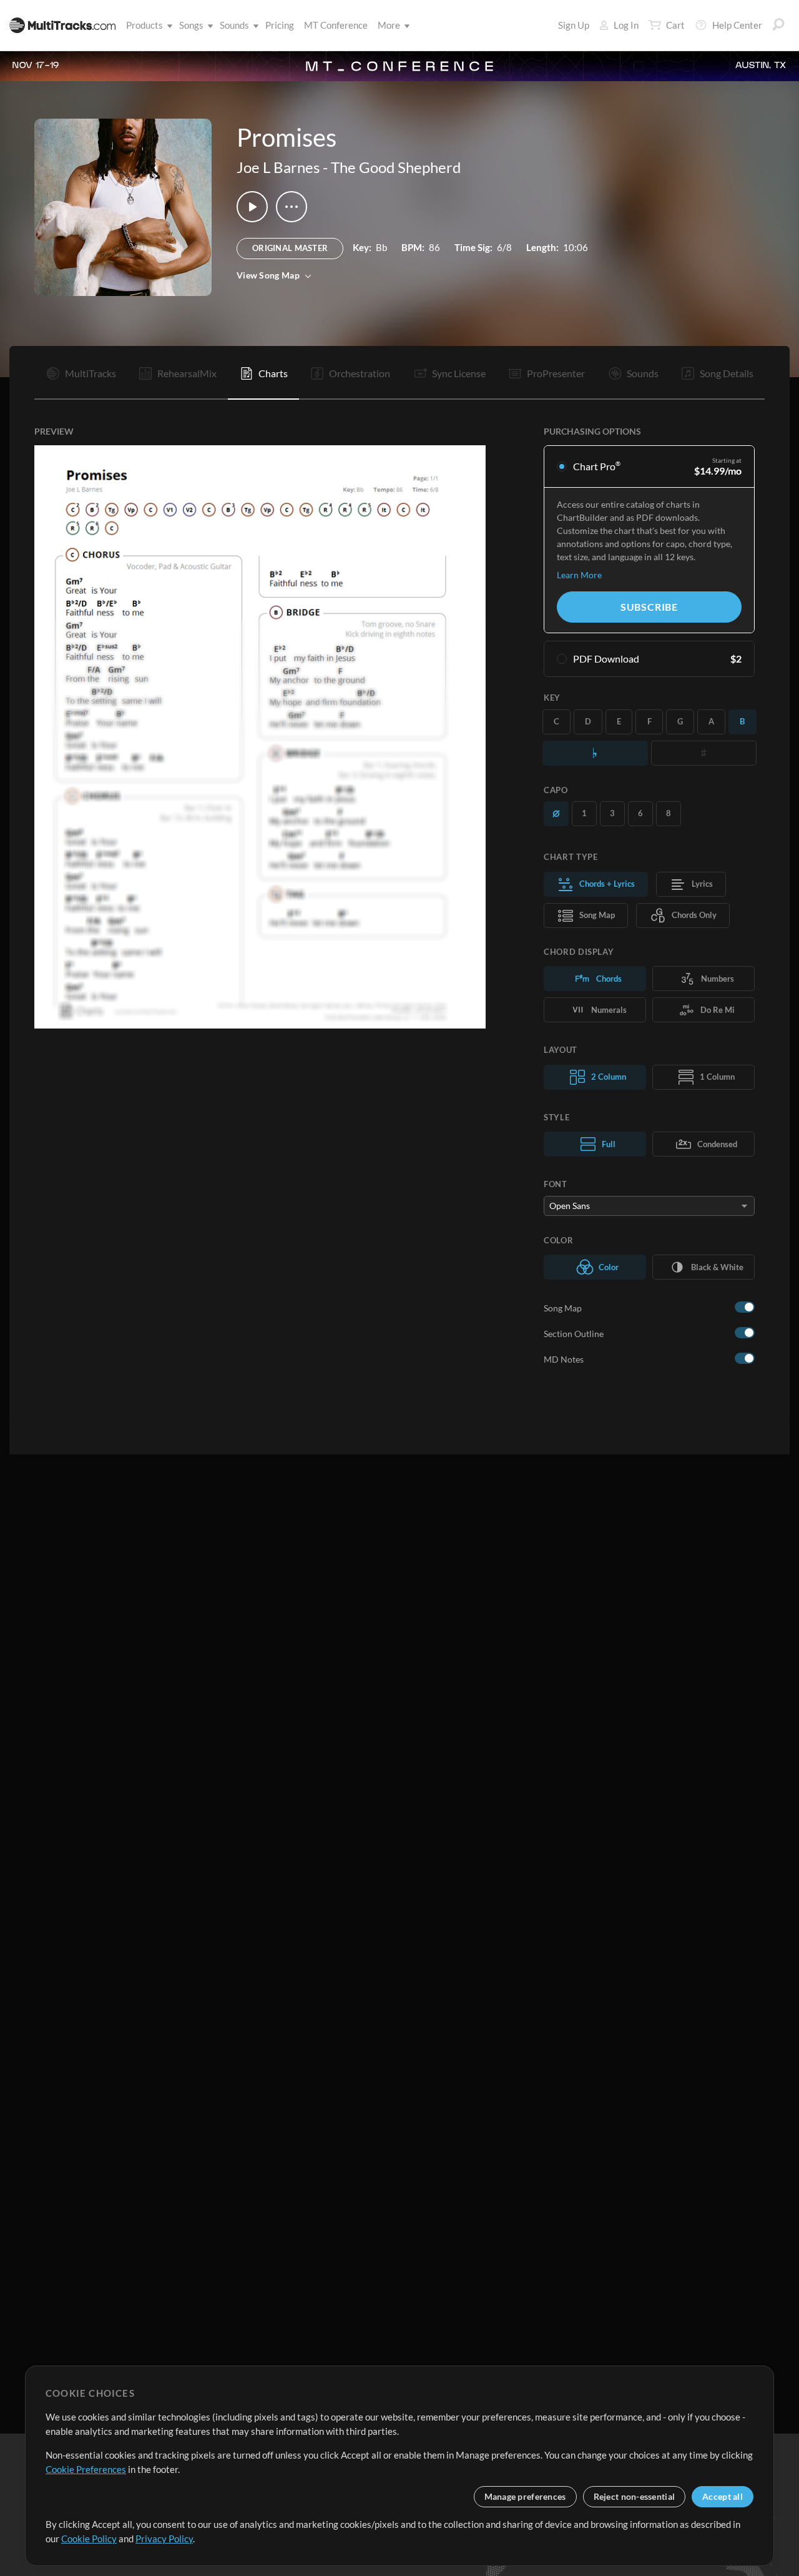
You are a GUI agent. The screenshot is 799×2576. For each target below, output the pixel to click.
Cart (675, 25)
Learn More (579, 575)
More (389, 25)
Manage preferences (525, 2496)
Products (145, 25)
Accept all (723, 2496)
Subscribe (649, 607)
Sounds (234, 25)
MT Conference (336, 25)
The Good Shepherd (396, 167)
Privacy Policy (164, 2539)
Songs (191, 25)
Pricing (280, 25)
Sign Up (574, 25)
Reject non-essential (635, 2496)
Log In (626, 25)
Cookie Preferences (86, 2469)
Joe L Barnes (278, 167)
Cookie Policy (89, 2539)
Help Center (737, 25)
